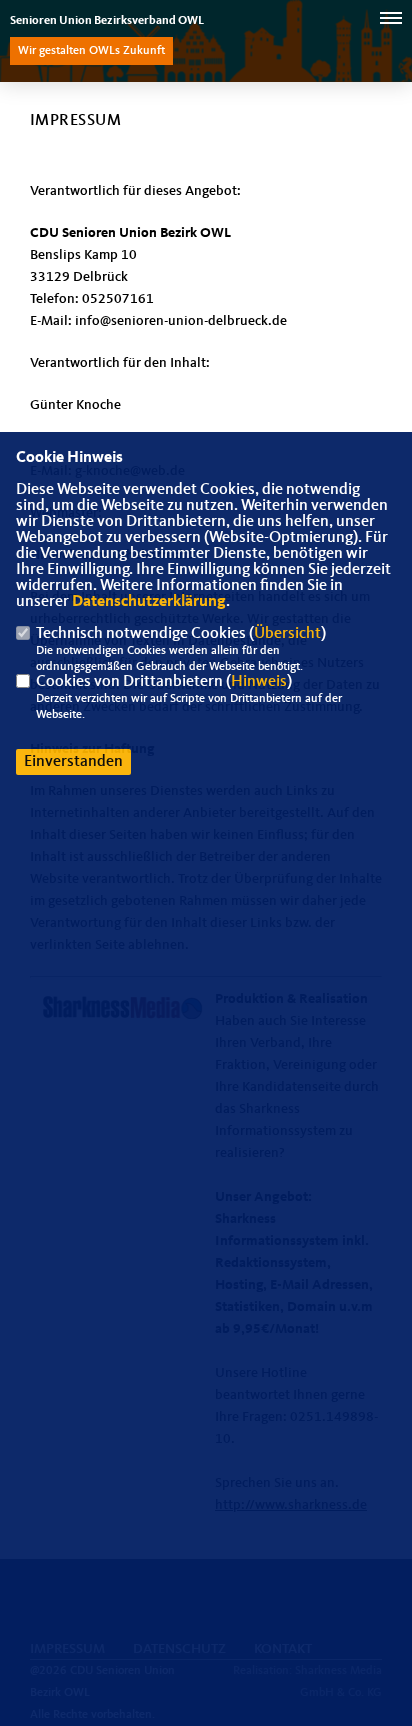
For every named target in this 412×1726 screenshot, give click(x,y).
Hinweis (259, 682)
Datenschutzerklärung (149, 602)
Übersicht (287, 634)
